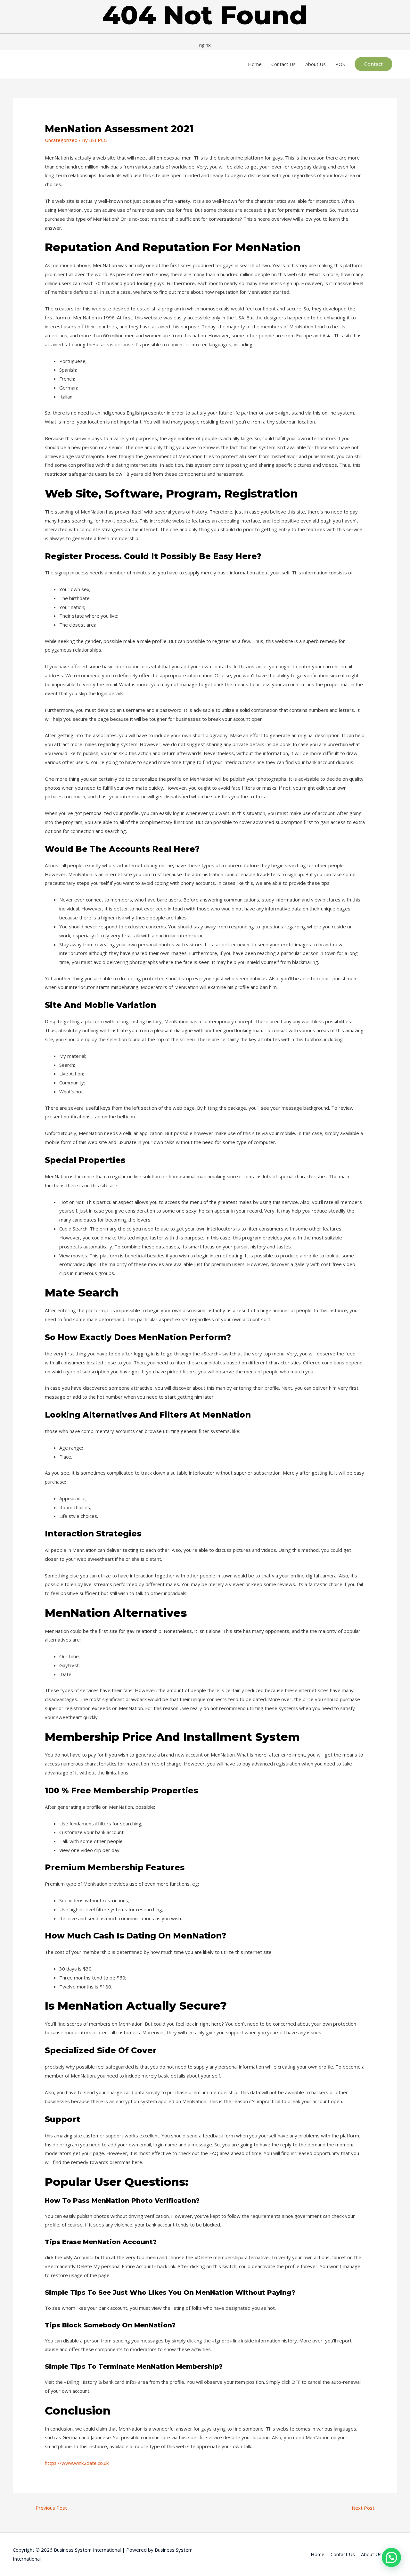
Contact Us (283, 64)
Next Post (366, 2508)
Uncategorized (61, 140)
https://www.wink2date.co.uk (77, 2463)
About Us (316, 64)
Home (255, 64)
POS (340, 64)
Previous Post (48, 2508)
